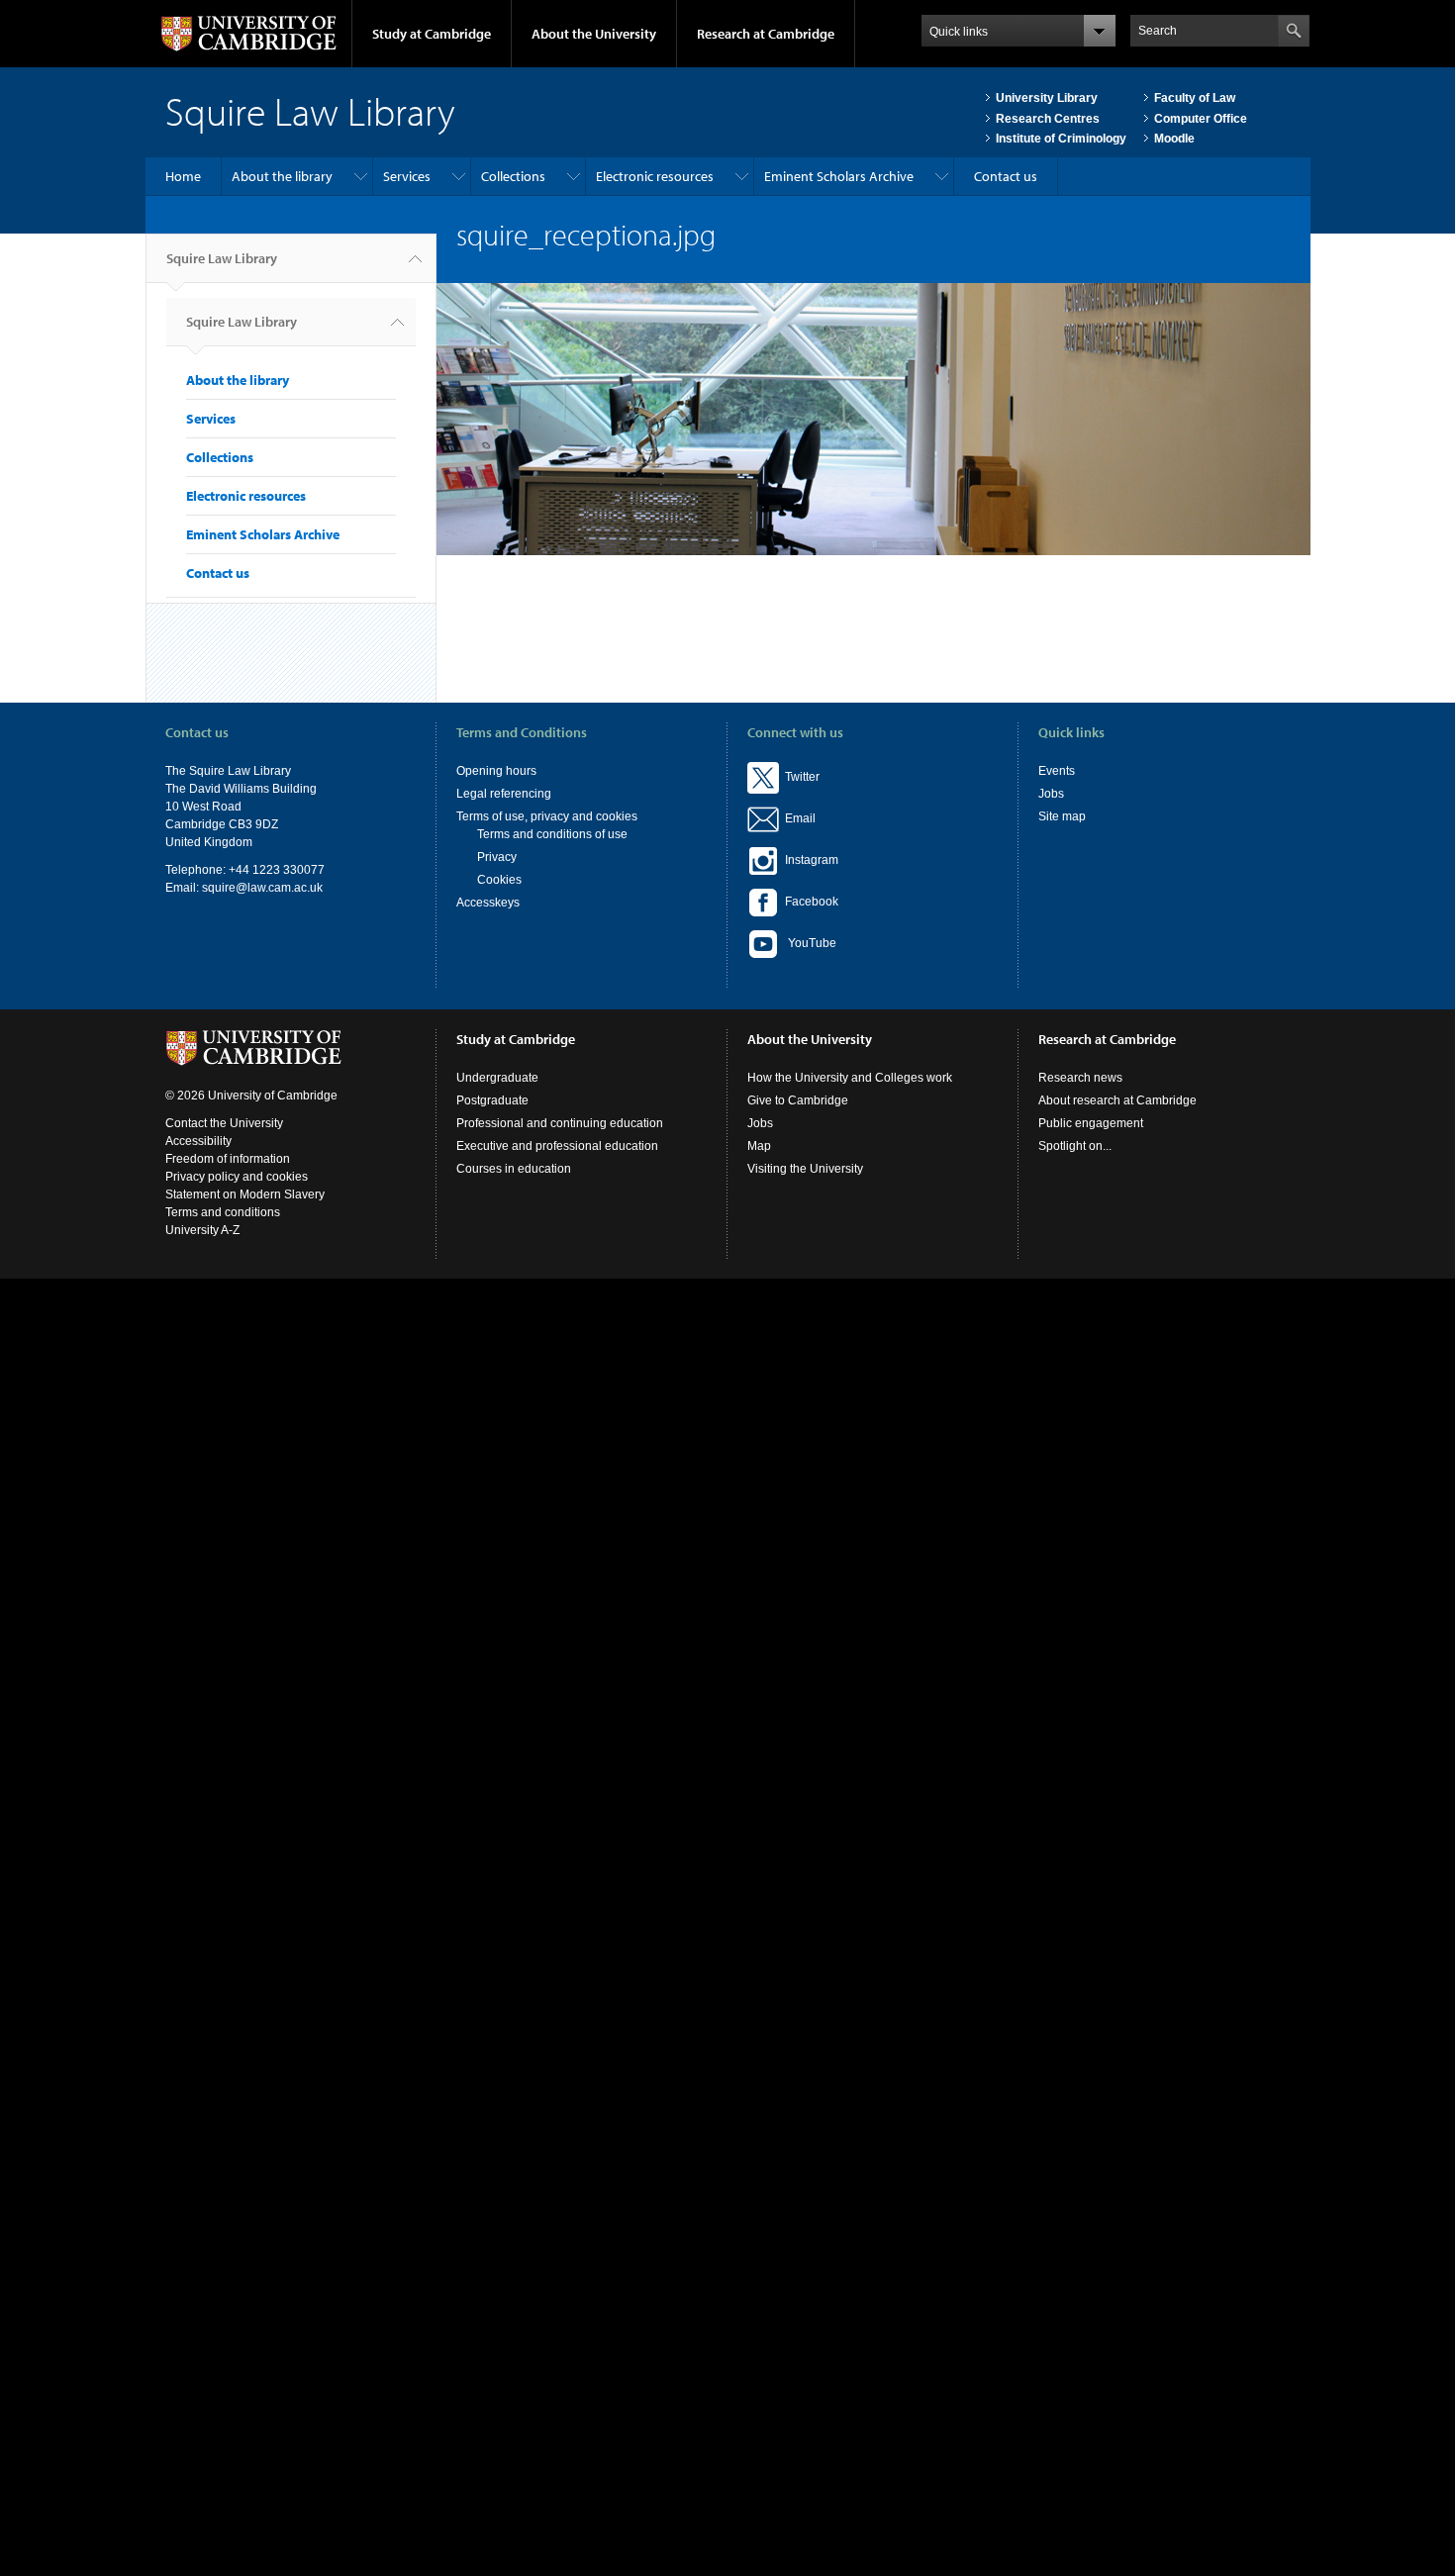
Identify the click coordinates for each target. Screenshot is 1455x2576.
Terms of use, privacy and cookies (547, 816)
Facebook (809, 902)
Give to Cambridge (798, 1100)
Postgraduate (492, 1100)
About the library (282, 176)
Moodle (1174, 139)
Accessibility (198, 1141)
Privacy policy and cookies (237, 1177)
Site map (1062, 816)
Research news (1080, 1078)
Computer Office (1201, 119)
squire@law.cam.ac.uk (262, 888)
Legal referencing (504, 794)
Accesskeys (488, 903)
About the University (594, 34)
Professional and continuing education (560, 1123)
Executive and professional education (557, 1146)
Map (759, 1146)
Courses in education (514, 1169)
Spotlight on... (1075, 1146)
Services (407, 176)
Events (1057, 771)
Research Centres (1048, 119)
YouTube (808, 943)
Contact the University (224, 1123)
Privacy (497, 857)
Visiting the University (805, 1169)
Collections (513, 176)
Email (797, 818)
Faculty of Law (1195, 98)
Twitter (799, 777)
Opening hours (496, 771)
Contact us (1006, 176)
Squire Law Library (222, 258)
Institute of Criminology (1061, 139)
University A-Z (202, 1230)
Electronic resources (655, 176)
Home (183, 176)
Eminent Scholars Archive (839, 176)
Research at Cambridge (766, 34)
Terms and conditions (223, 1212)
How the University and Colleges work (850, 1078)
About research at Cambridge (1117, 1100)
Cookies (499, 880)
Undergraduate (497, 1078)
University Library (1047, 98)
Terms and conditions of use (552, 834)
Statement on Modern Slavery (245, 1194)
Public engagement (1091, 1123)
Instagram (809, 860)
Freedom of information (228, 1159)
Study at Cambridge (432, 34)
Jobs (1051, 794)
